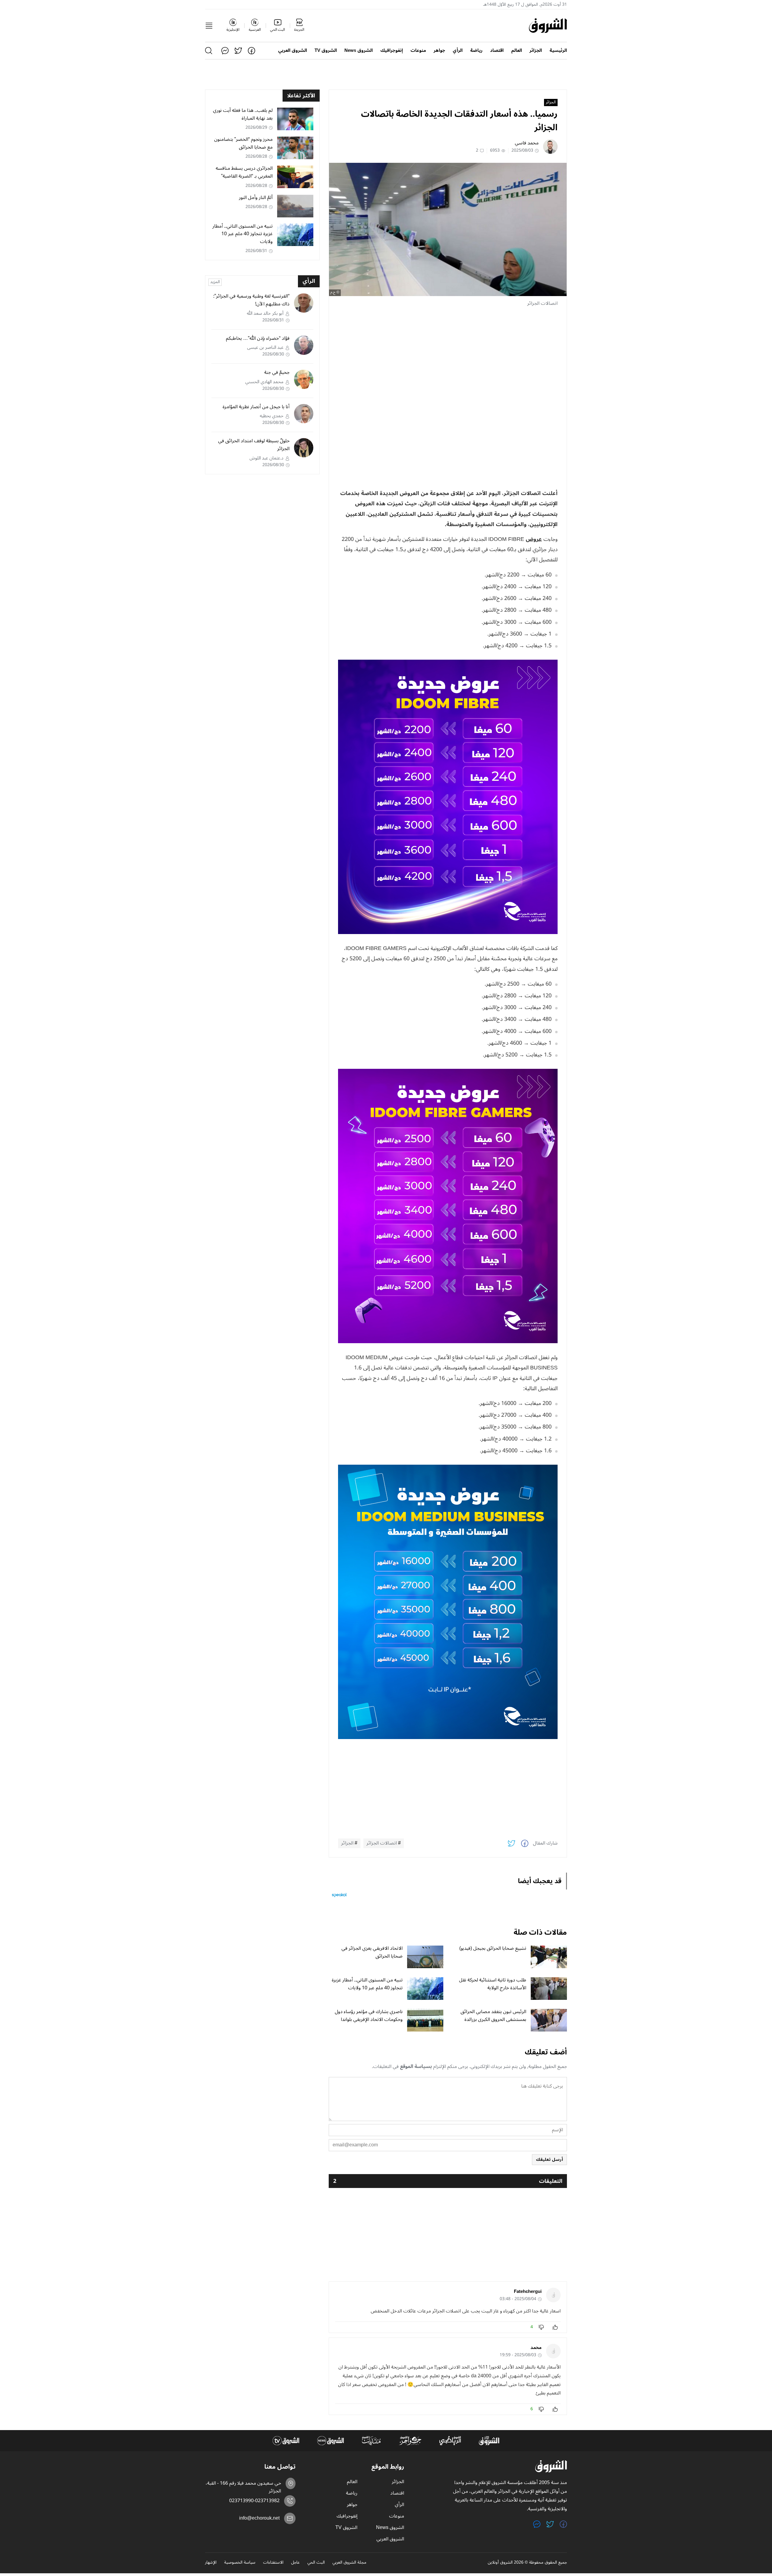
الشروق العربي (293, 51)
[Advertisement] (448, 355)
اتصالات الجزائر (382, 1843)
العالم (517, 51)
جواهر (439, 51)
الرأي (458, 51)
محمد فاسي (527, 143)
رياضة (476, 51)
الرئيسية (558, 51)
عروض (534, 539)
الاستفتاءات (273, 2563)
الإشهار (211, 2563)
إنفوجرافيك (392, 51)
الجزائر (536, 51)
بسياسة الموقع (416, 2066)
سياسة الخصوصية (240, 2563)
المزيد (215, 282)
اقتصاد (497, 51)
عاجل (295, 2563)
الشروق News (359, 51)
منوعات (418, 51)
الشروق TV (326, 51)
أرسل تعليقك (549, 2159)
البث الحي (316, 2563)
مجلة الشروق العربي (349, 2563)
